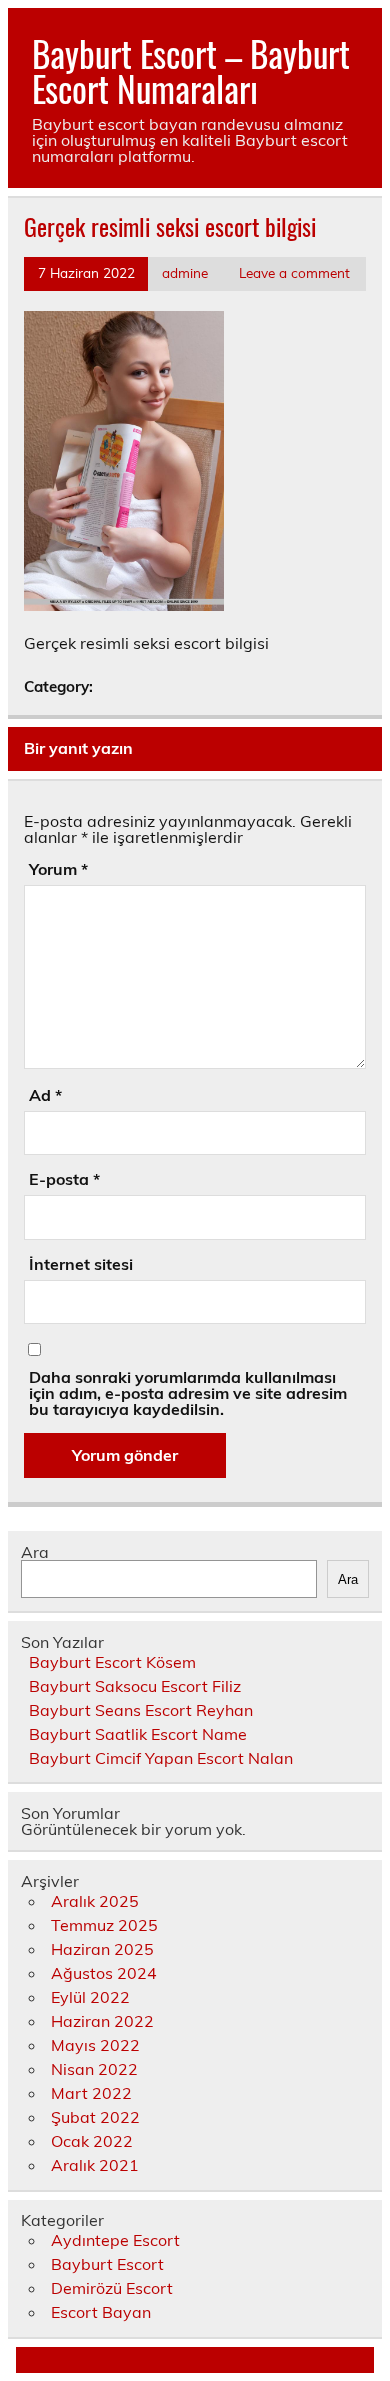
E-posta (64, 1179)
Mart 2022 (91, 2093)
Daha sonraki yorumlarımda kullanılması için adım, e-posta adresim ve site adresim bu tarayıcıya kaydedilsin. (188, 1393)
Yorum (58, 869)
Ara (35, 1552)
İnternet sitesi (81, 1264)
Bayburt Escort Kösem (112, 1662)
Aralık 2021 (95, 2165)
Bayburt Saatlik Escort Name (138, 1734)
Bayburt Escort (107, 2264)
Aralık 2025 (95, 1901)
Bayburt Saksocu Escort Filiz (135, 1686)
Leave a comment (294, 272)
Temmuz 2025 (104, 1925)
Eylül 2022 (90, 1997)
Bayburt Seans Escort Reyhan (141, 1710)
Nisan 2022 (94, 2069)
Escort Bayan (101, 2312)
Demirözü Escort (112, 2288)
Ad (45, 1095)
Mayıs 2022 (95, 2045)
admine (185, 272)
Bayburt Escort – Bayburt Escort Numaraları (191, 70)
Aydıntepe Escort (115, 2240)
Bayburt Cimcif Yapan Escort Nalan (161, 1758)
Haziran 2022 (102, 2021)
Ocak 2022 (92, 2141)
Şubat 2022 (95, 2117)
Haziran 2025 (102, 1949)
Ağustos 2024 (104, 1973)
